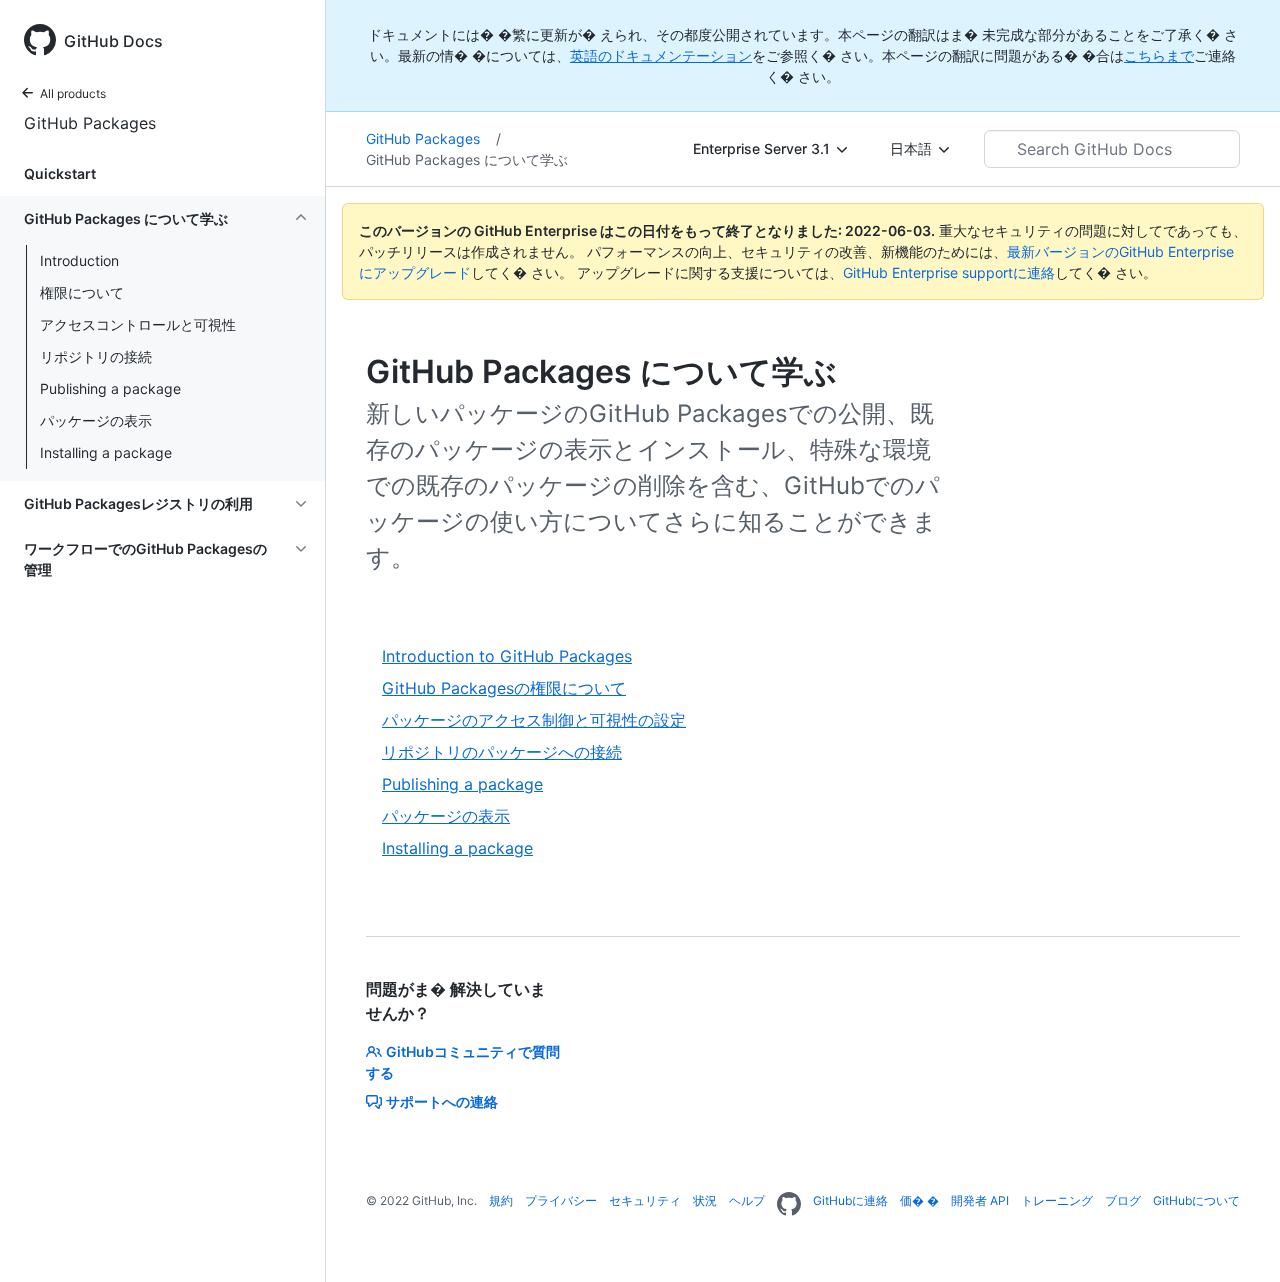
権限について (82, 292)
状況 (705, 1200)
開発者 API (980, 1200)
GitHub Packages (90, 123)
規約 (501, 1200)
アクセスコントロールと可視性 (138, 324)
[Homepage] (789, 1205)
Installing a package (106, 452)
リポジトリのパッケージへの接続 (502, 752)
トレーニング (1057, 1200)
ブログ (1123, 1200)
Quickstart (60, 173)
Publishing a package (110, 388)
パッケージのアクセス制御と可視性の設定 (534, 720)
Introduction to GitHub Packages (507, 656)
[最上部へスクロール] (1236, 1238)
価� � (919, 1200)
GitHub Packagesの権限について (504, 688)
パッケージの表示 (96, 420)
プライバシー (561, 1200)
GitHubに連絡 (850, 1200)
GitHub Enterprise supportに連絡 (949, 272)
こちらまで (1159, 55)
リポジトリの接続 (96, 356)
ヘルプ (747, 1200)
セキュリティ (645, 1200)
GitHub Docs (113, 41)
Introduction (79, 260)
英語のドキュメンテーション (661, 55)
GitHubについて (1196, 1200)
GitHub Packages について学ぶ (467, 159)
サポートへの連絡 (442, 1101)
